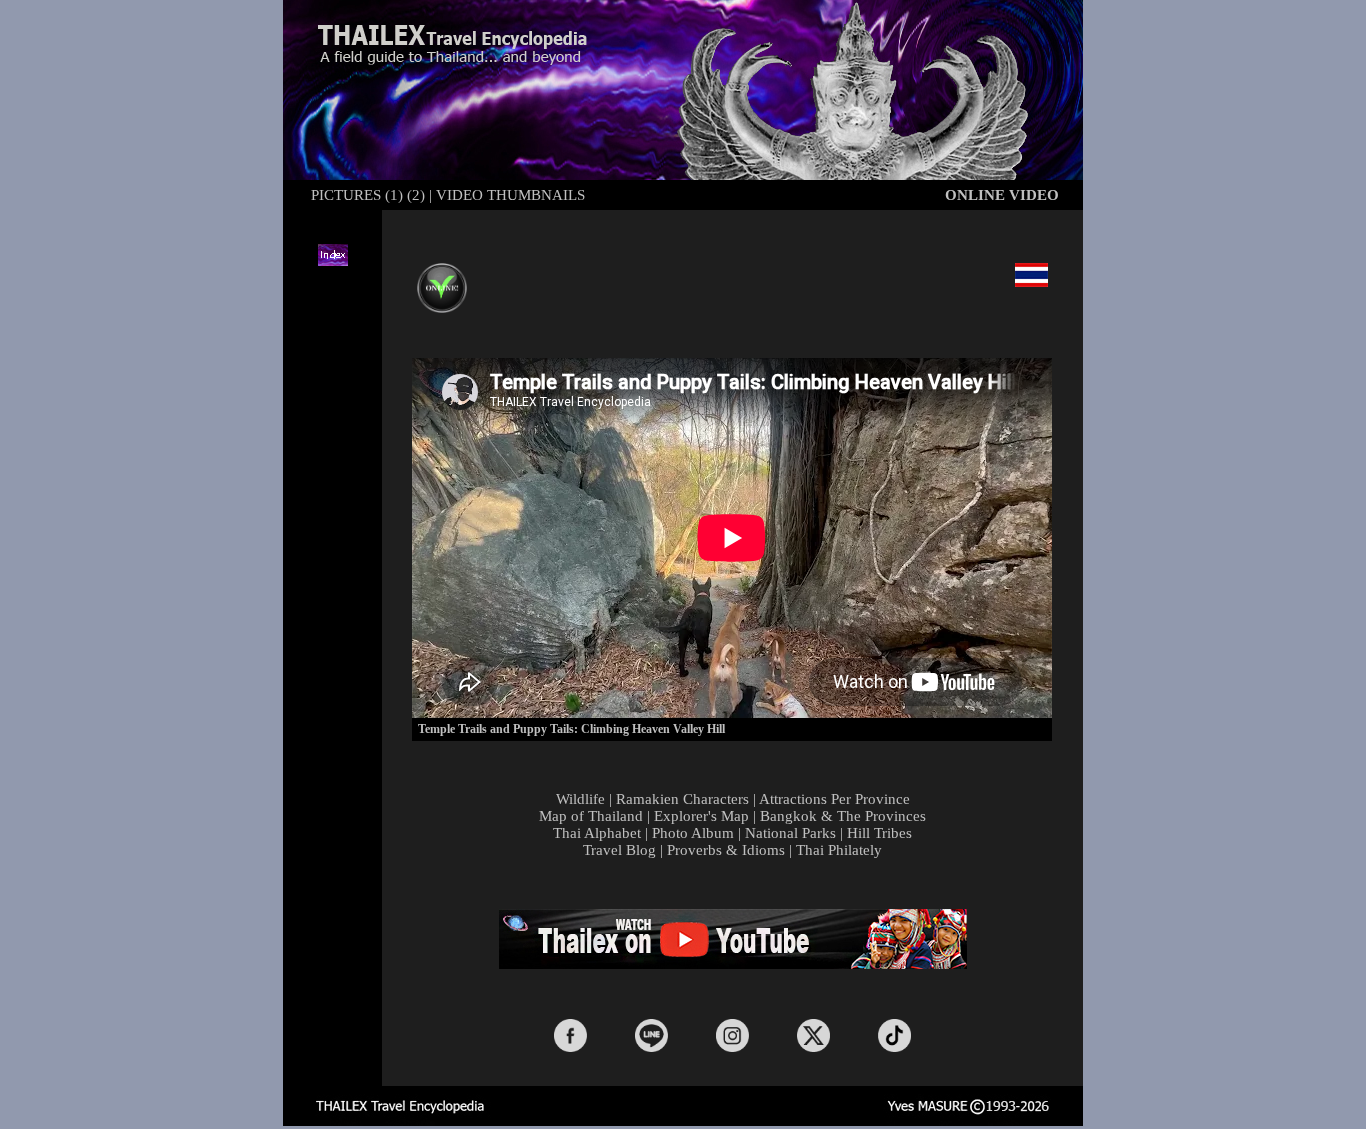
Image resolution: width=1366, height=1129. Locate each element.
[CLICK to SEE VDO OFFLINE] (442, 274)
